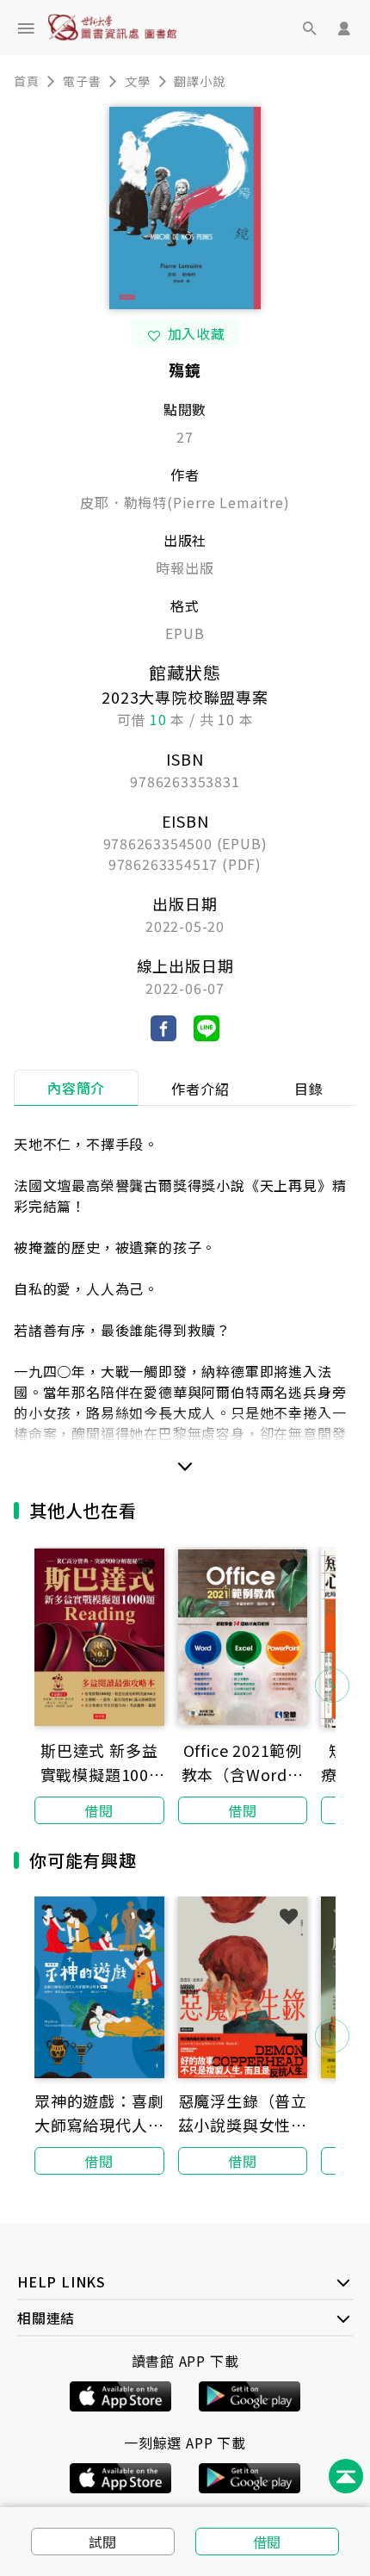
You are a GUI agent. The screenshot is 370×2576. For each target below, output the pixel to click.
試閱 (103, 2542)
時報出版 (185, 568)
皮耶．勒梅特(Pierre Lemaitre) (185, 502)
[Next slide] (332, 1685)
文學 (138, 81)
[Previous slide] (38, 1685)
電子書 (82, 81)
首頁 (27, 81)
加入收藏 (197, 333)
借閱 (268, 2542)
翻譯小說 (199, 81)
